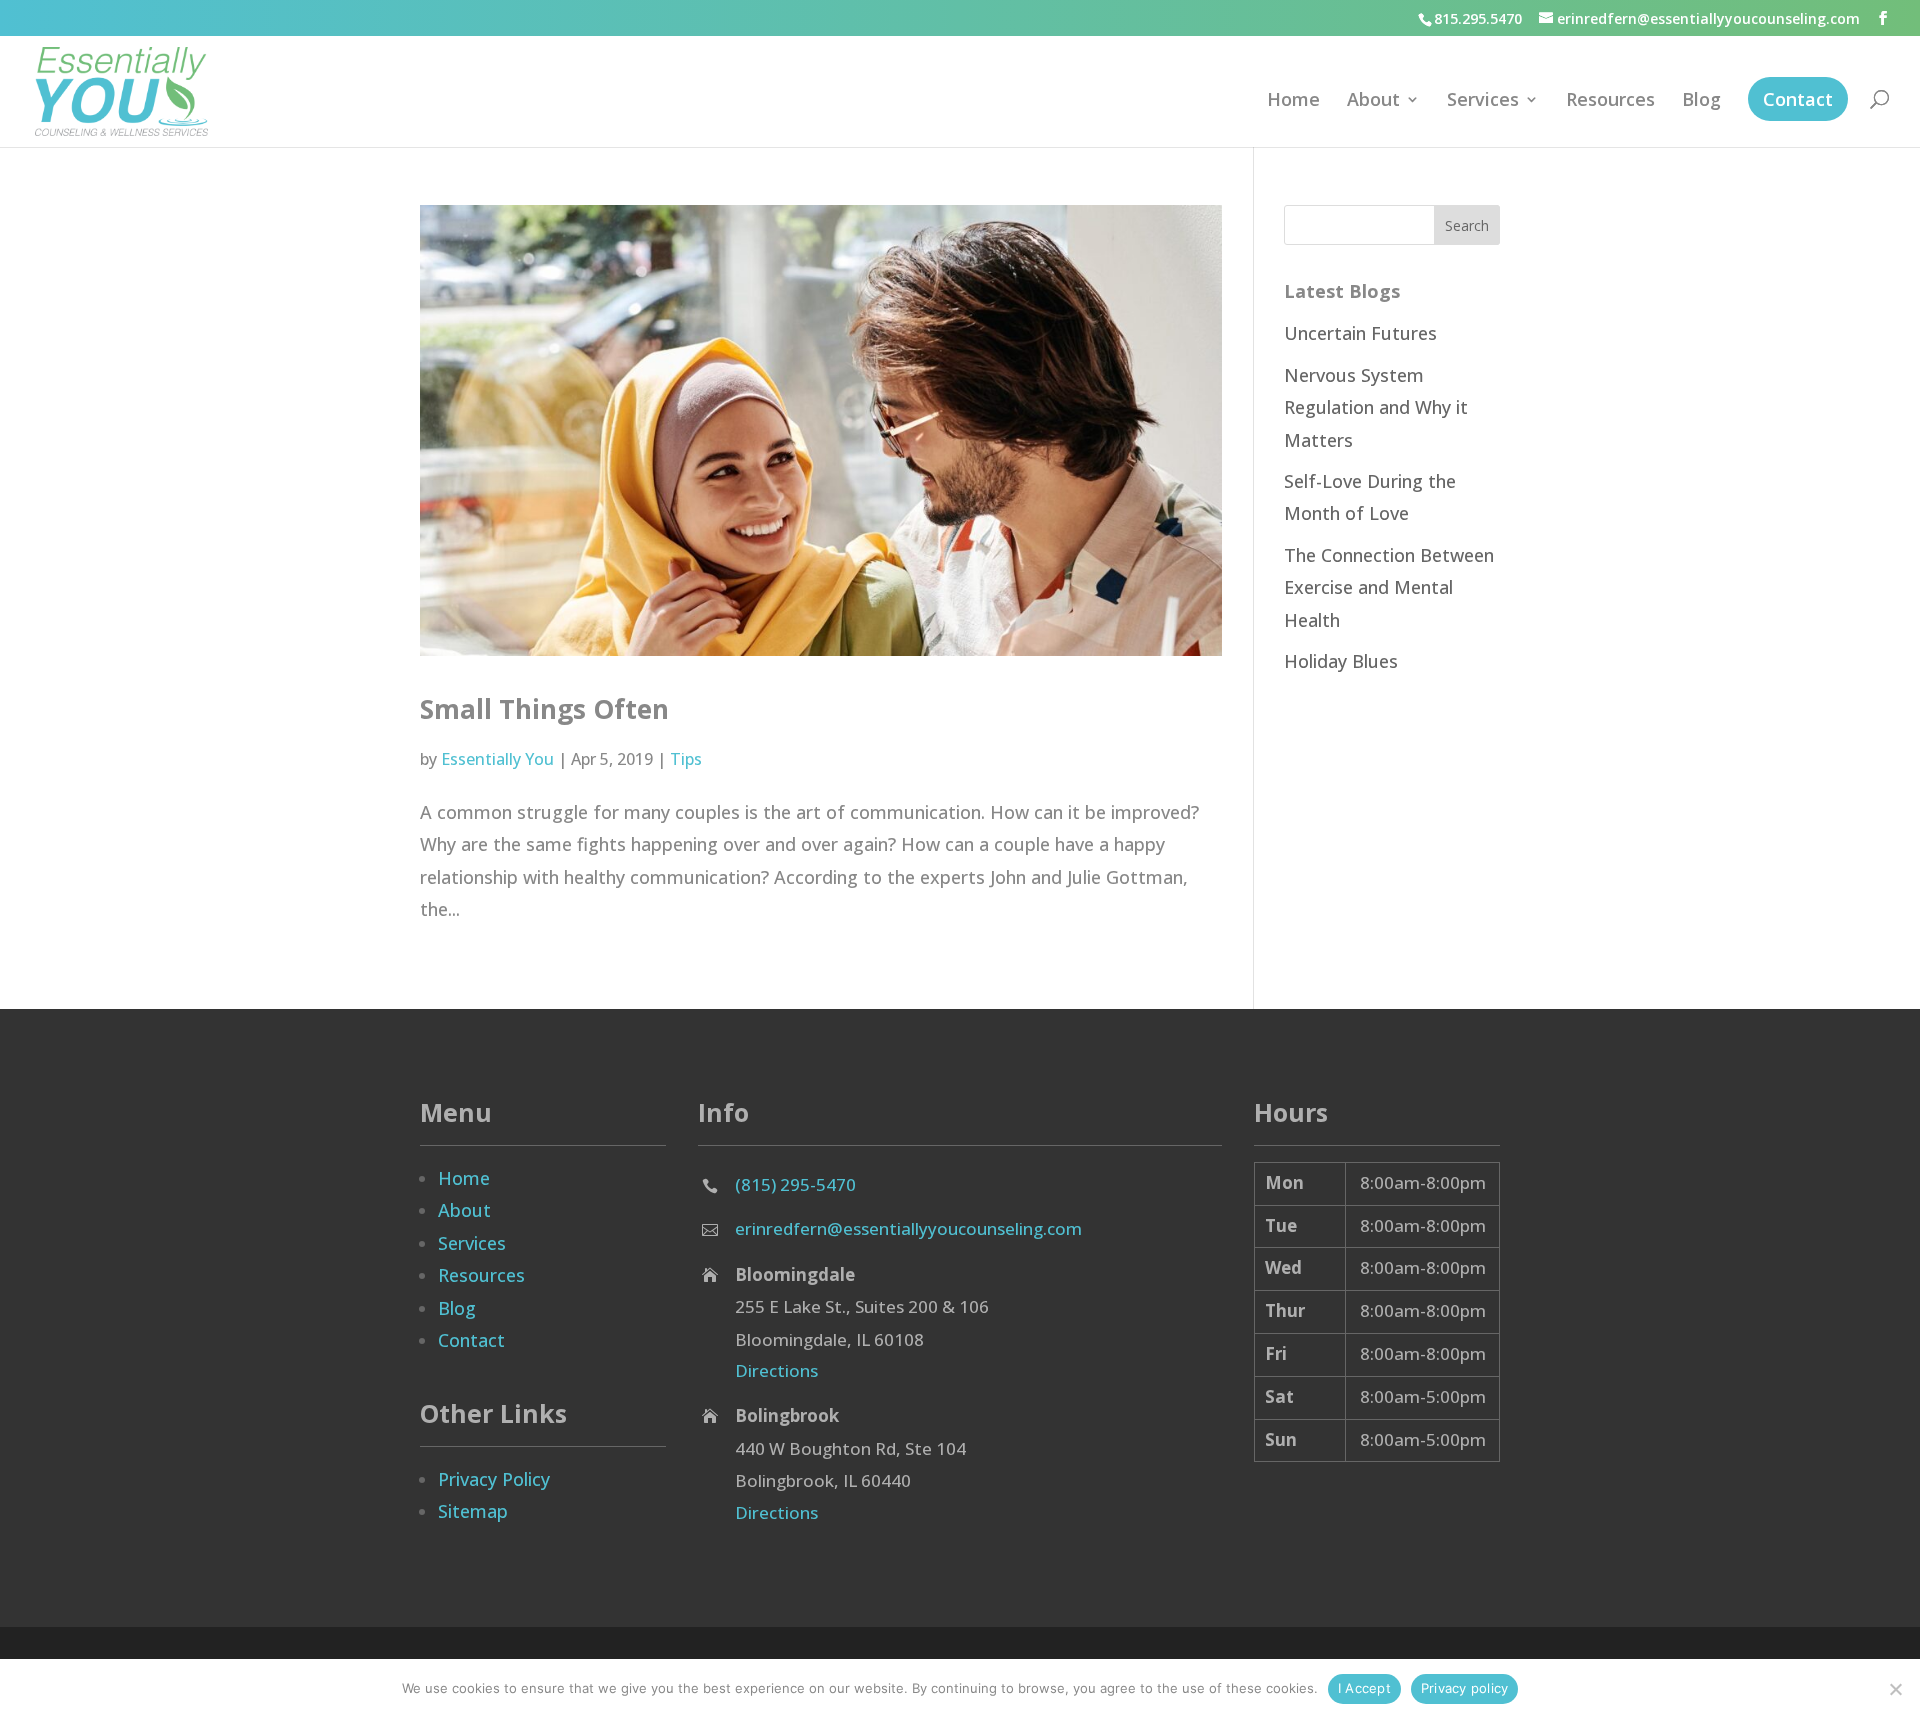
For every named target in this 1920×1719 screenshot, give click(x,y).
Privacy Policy (494, 1479)
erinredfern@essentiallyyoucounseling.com (908, 1228)
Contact (1798, 99)
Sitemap (473, 1511)
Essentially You (497, 759)
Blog (1701, 101)
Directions (776, 1370)
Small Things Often (544, 709)
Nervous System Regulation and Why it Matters (1376, 407)
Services (1483, 101)
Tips (686, 759)
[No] (1895, 1689)
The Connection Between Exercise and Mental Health (1389, 587)
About (1373, 101)
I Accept (1364, 1688)
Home (1293, 101)
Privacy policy (1465, 1688)
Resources (1610, 101)
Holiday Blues (1341, 661)
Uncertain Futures (1360, 333)
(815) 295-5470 (795, 1184)
